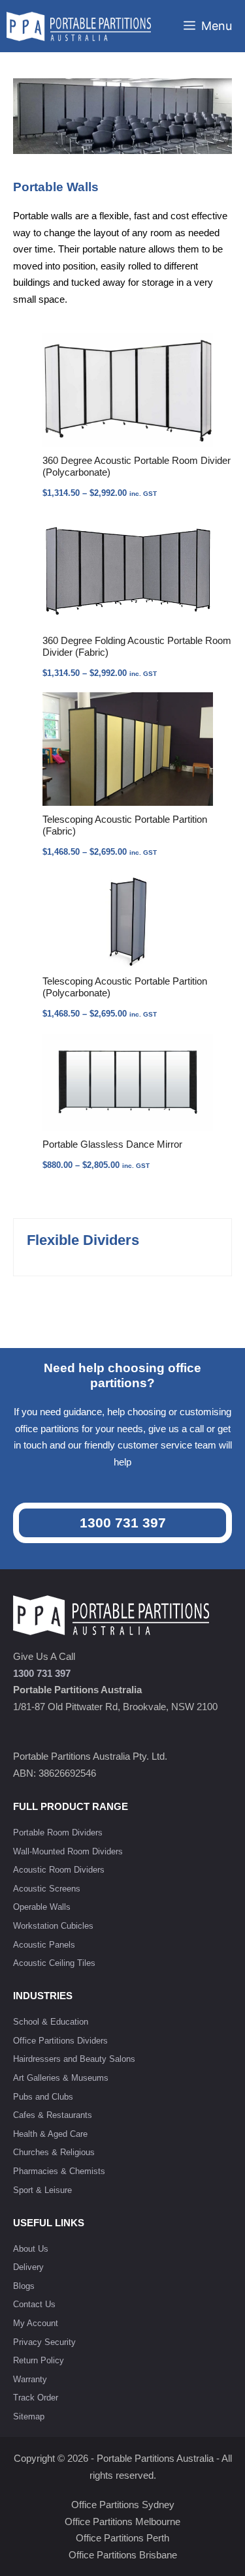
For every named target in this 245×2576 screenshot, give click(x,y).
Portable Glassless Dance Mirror (112, 1144)
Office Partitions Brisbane (123, 2555)
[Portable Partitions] (79, 26)
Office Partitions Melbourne (122, 2522)
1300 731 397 (123, 1523)
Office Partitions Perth (122, 2538)
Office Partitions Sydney (123, 2505)
